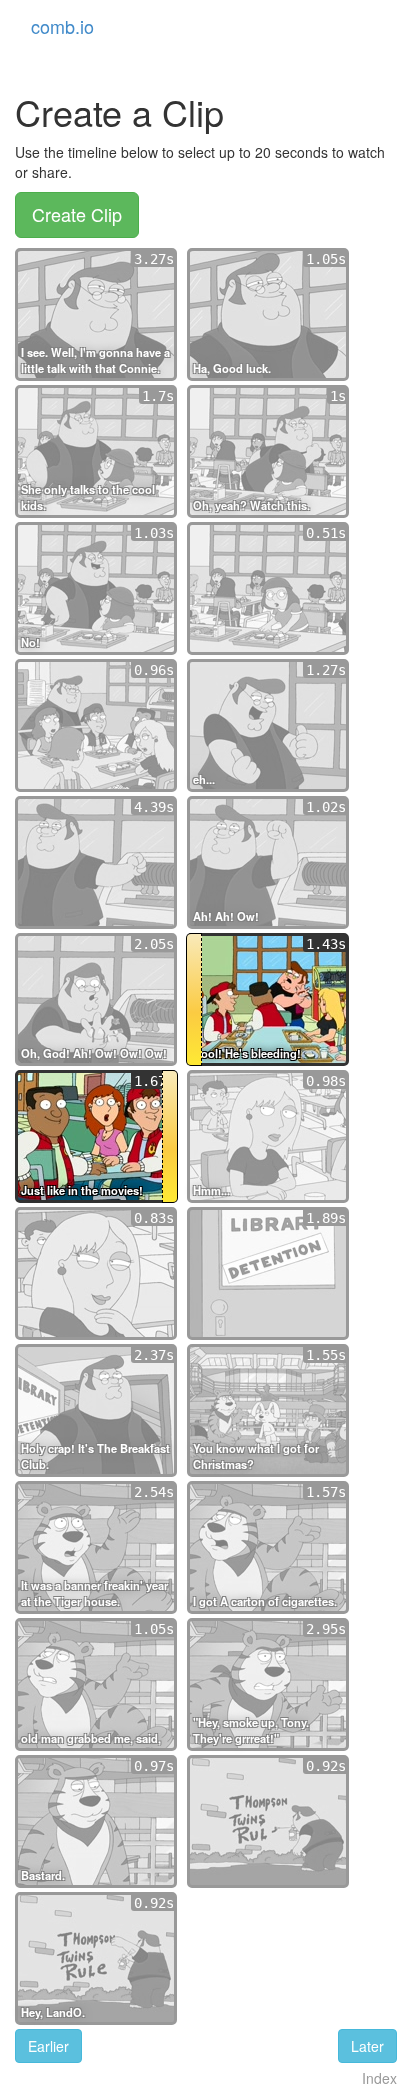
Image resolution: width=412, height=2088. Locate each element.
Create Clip (77, 214)
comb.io (62, 26)
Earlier (48, 2046)
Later (367, 2046)
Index (379, 2078)
